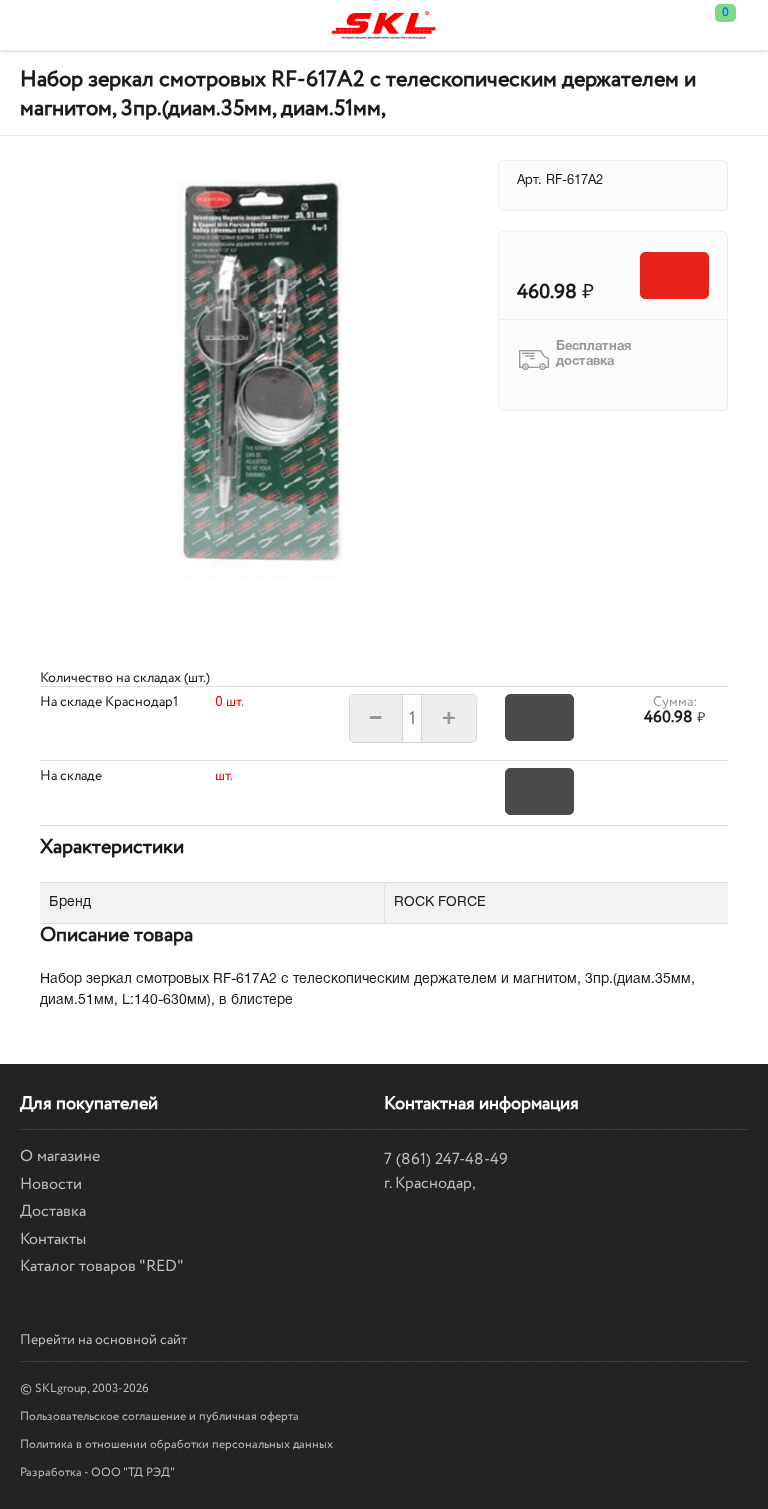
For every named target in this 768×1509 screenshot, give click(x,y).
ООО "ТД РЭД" (133, 1472)
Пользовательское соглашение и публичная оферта (159, 1416)
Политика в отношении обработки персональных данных (176, 1444)
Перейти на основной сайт (103, 1340)
